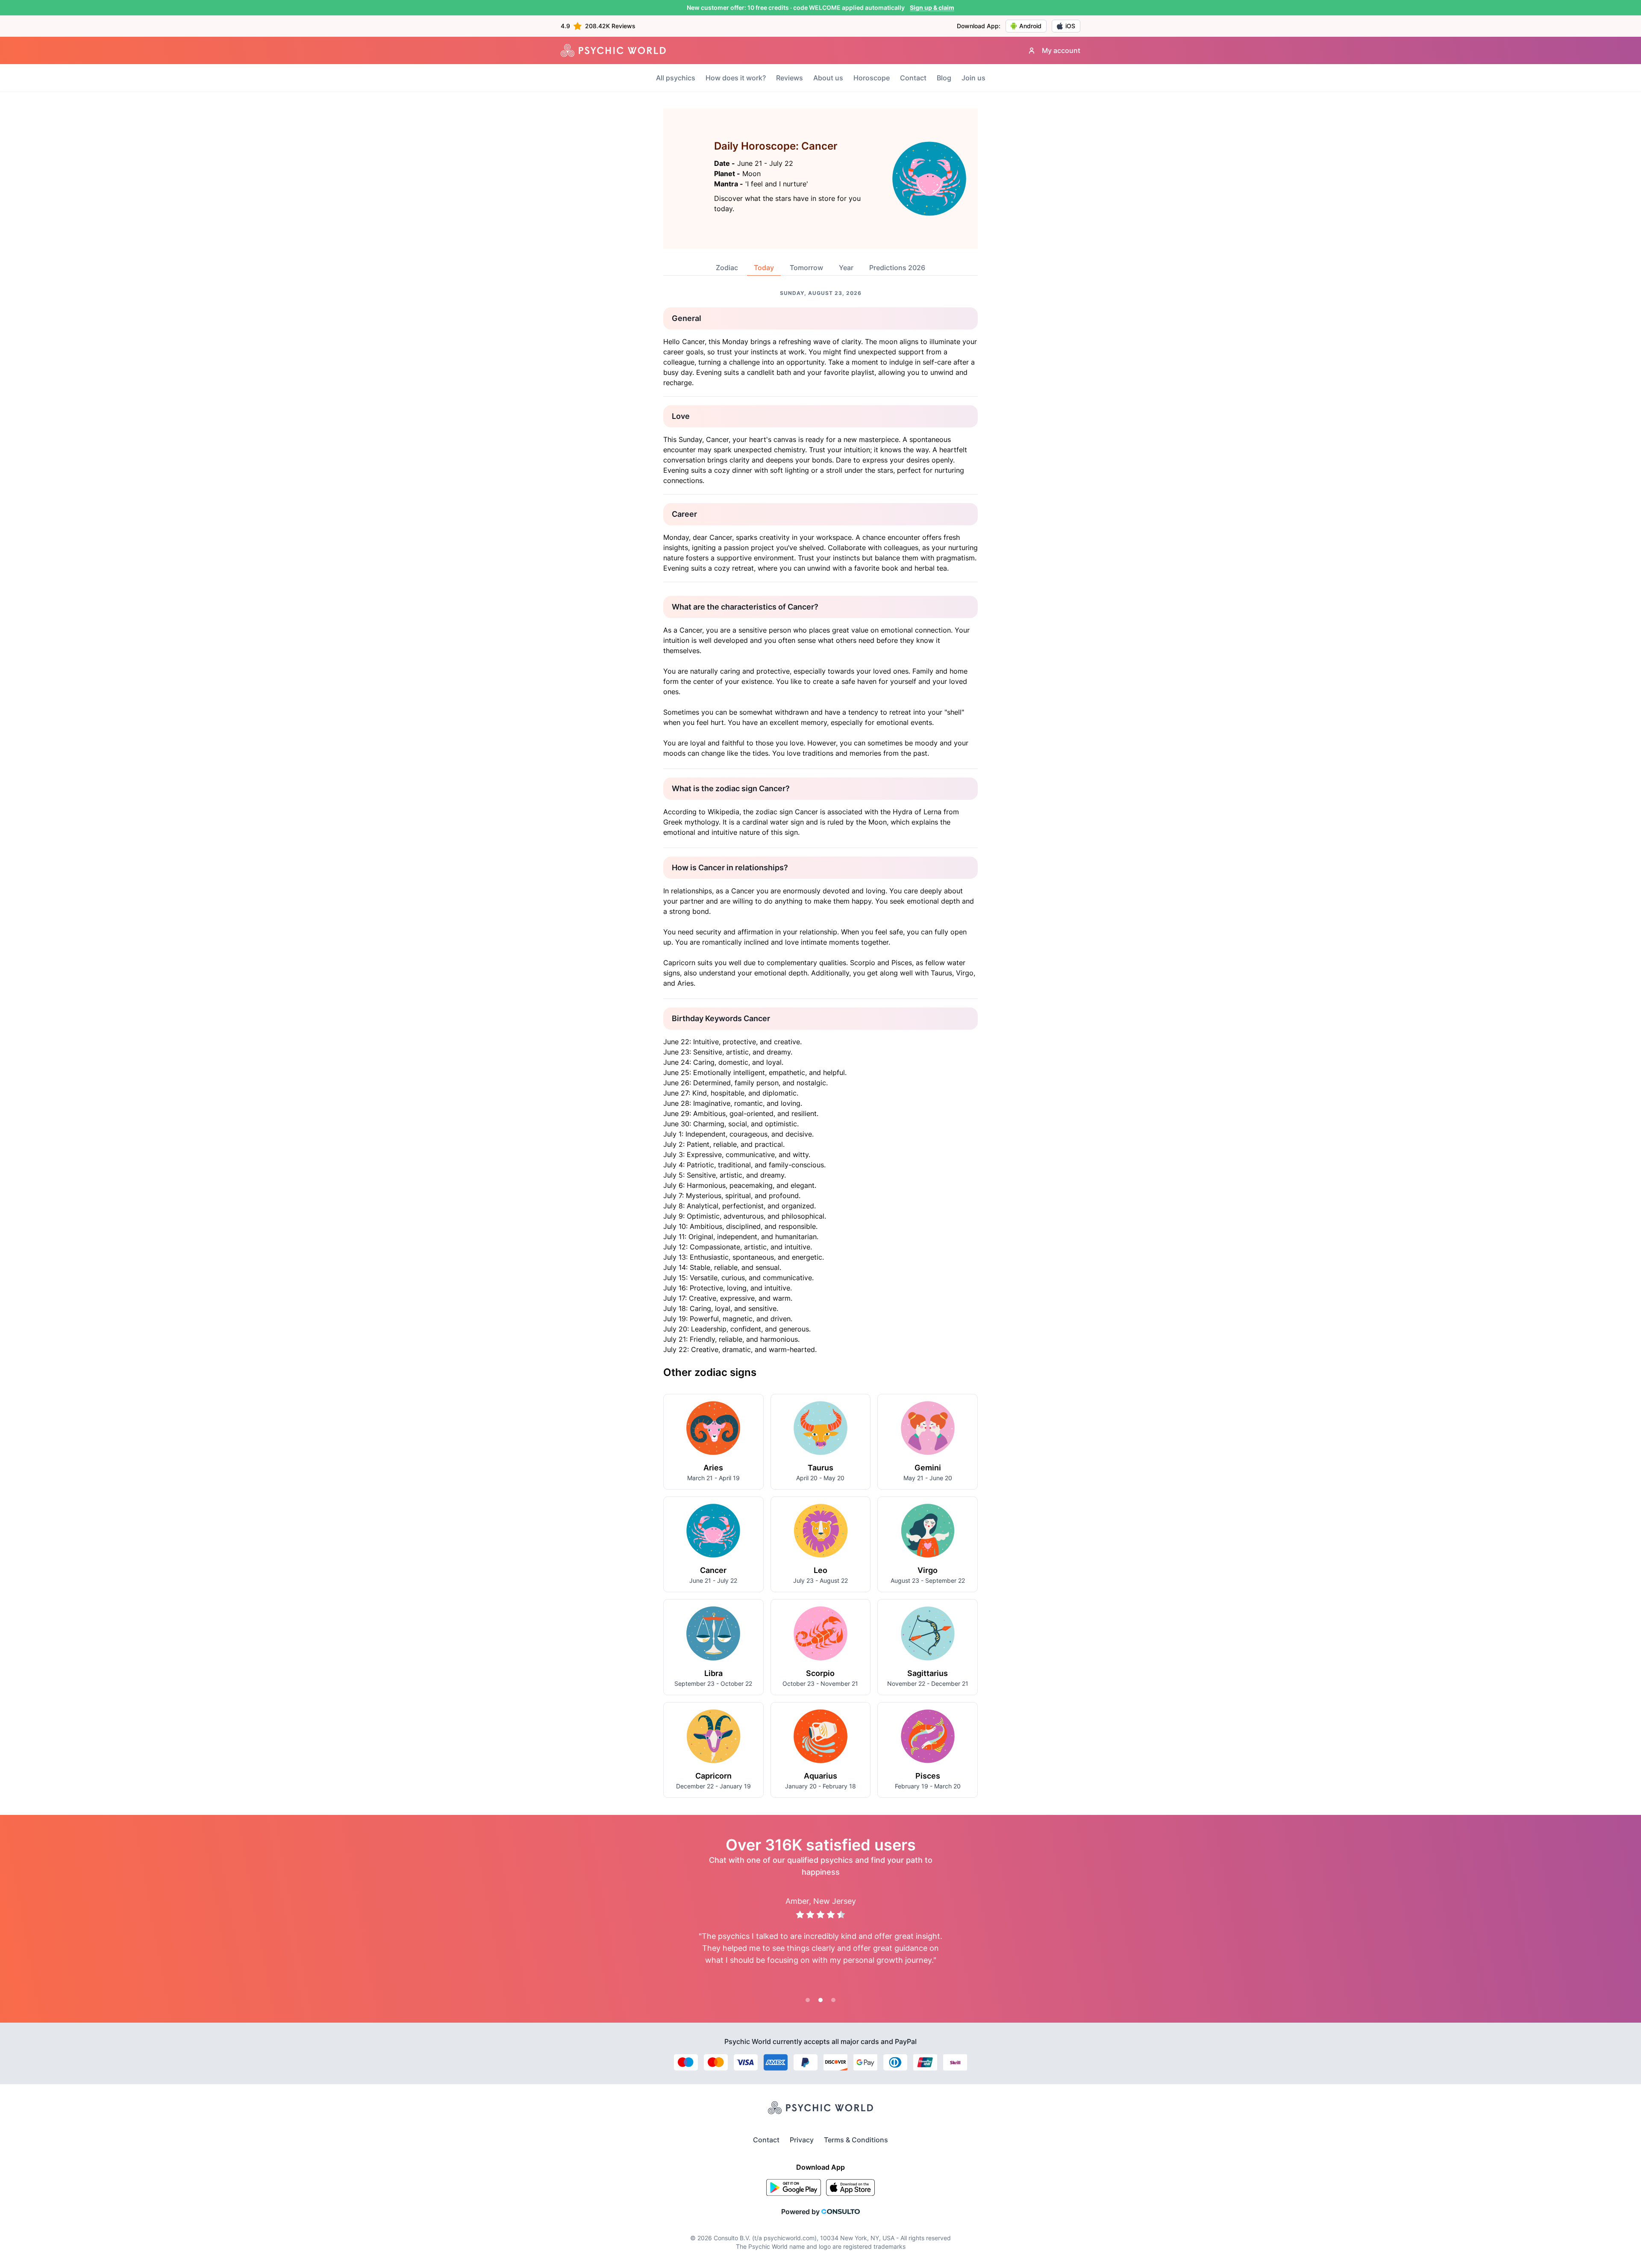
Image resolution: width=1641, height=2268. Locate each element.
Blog (944, 78)
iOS (1070, 26)
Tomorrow (806, 268)
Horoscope (872, 78)
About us (828, 78)
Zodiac (727, 268)
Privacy (802, 2140)
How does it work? (736, 78)
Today (764, 268)
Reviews (790, 78)
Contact (913, 78)
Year (846, 268)
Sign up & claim (932, 7)
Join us (973, 78)
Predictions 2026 (897, 268)
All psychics (676, 78)
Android (1030, 26)
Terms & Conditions (856, 2140)
